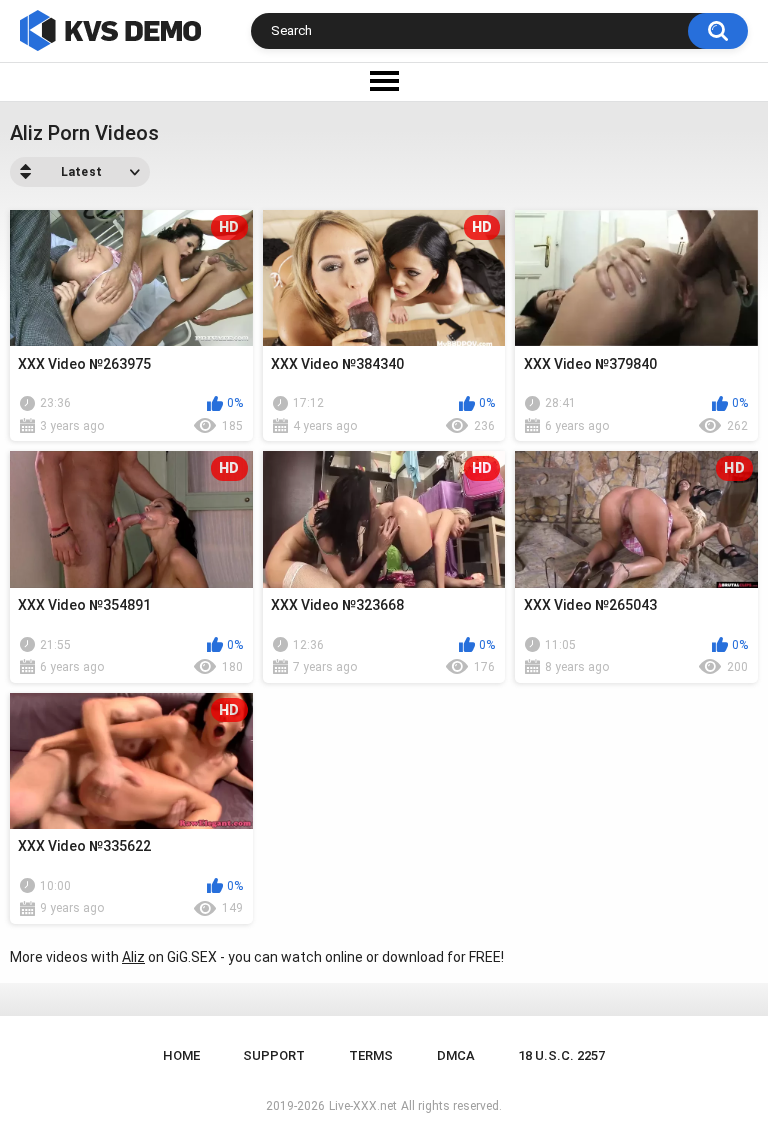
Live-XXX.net (363, 1106)
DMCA (456, 1055)
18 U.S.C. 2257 (561, 1055)
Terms (371, 1055)
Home (181, 1055)
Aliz (133, 957)
